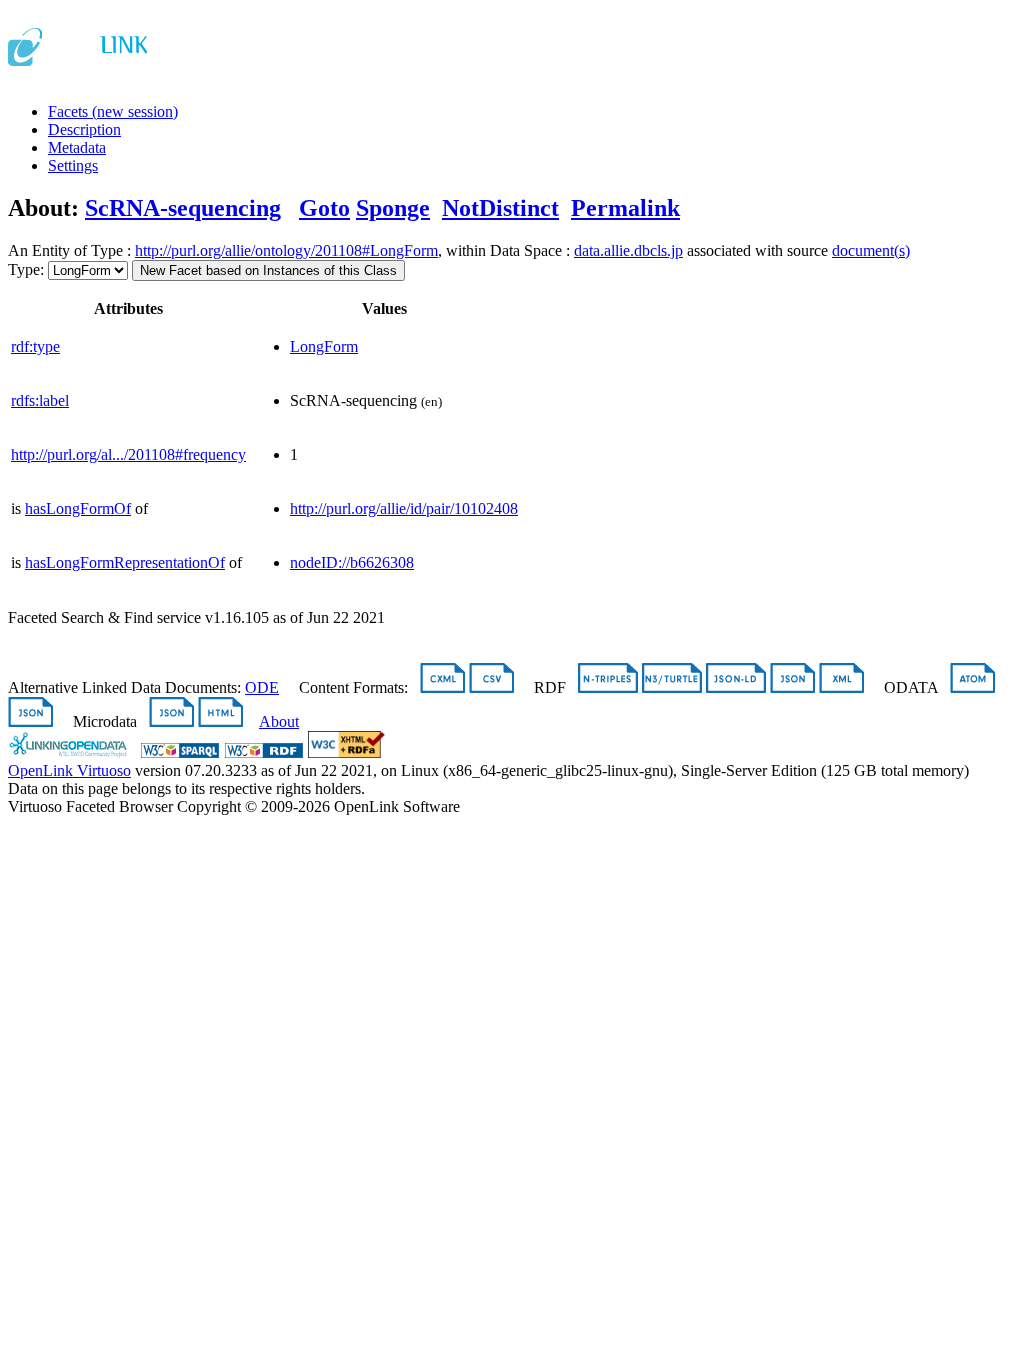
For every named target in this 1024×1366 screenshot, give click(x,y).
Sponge (393, 208)
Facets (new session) (113, 111)
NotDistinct (500, 208)
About (279, 721)
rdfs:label (40, 400)
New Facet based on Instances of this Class (268, 270)
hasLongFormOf (78, 508)
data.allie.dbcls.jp (628, 250)
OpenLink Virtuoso (69, 770)
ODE (262, 687)
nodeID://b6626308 (352, 562)
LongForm (324, 346)
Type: (26, 269)
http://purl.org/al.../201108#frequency (128, 454)
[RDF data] (264, 752)
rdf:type (35, 346)
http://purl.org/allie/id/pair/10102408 (404, 508)
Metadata (77, 147)
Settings (73, 165)
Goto (324, 208)
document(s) (871, 250)
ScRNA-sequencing (183, 208)
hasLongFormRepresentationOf (125, 562)
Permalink (625, 208)
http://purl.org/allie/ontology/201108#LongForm (286, 250)
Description (84, 129)
